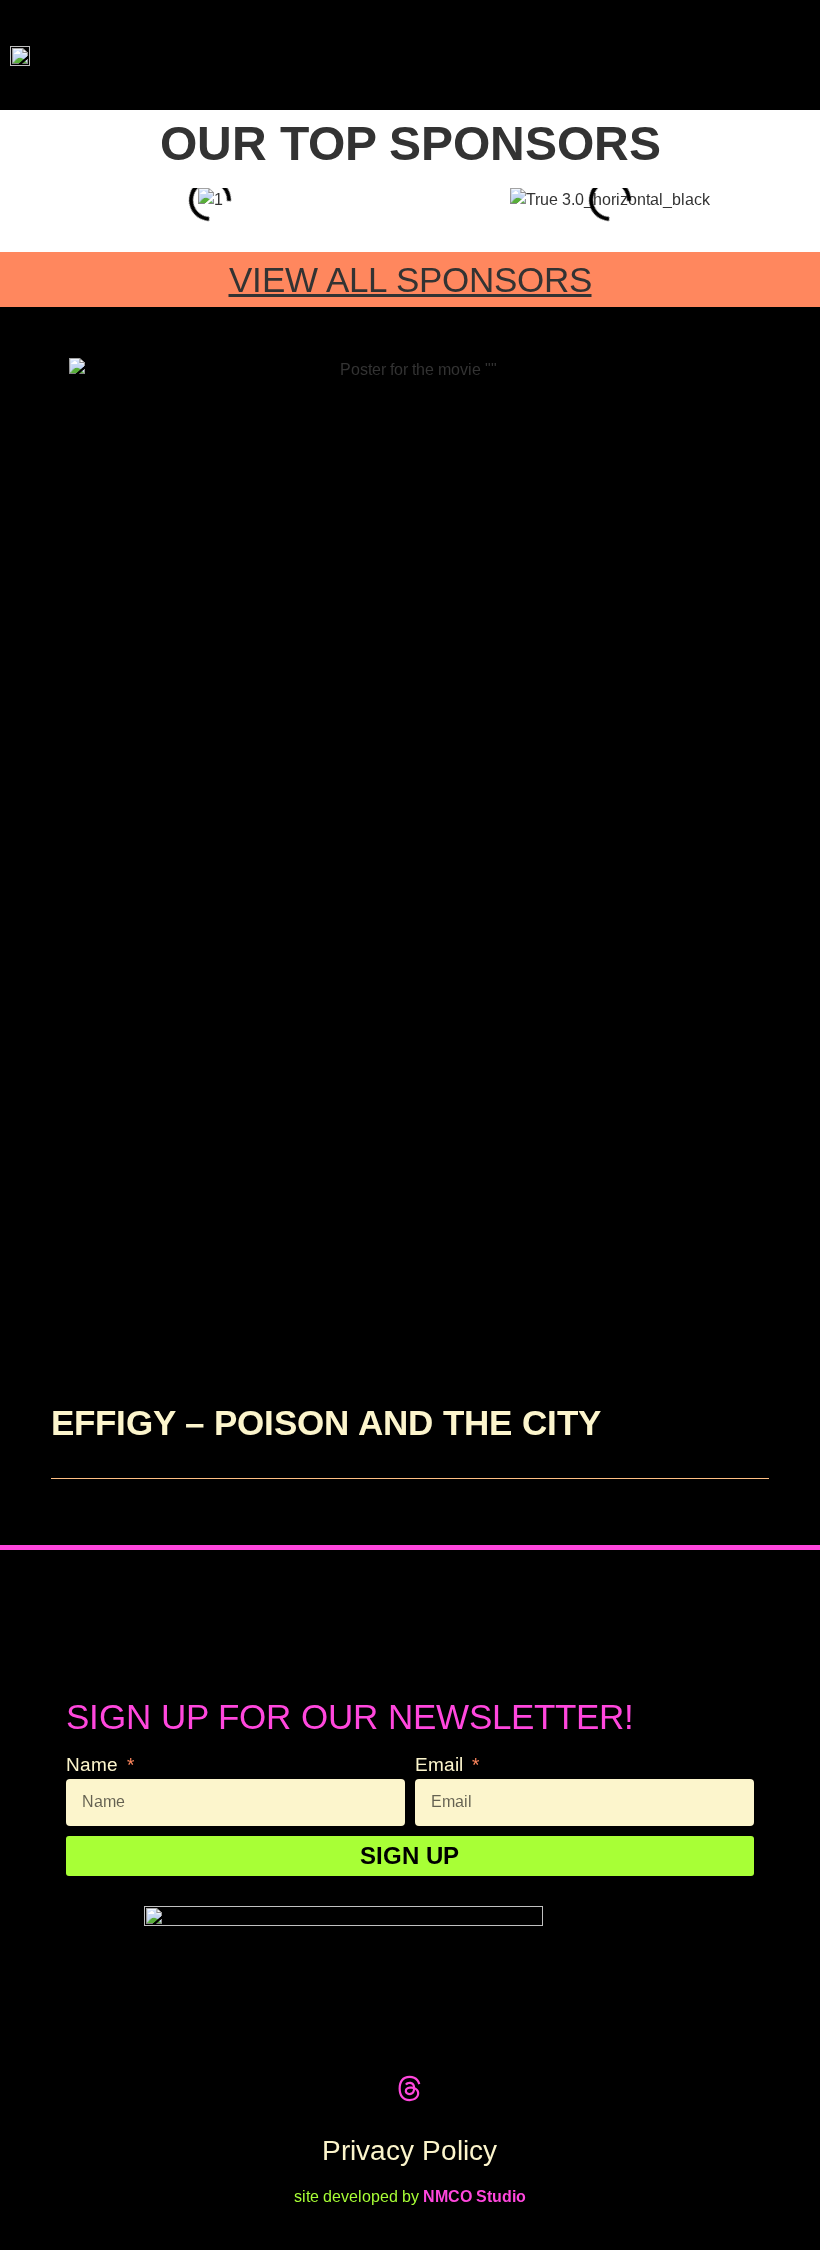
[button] (771, 55)
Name (94, 1765)
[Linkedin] (523, 2088)
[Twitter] (297, 2088)
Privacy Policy (409, 2150)
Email (441, 1765)
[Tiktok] (372, 2088)
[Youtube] (486, 2088)
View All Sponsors (410, 279)
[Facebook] (335, 2088)
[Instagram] (448, 2088)
